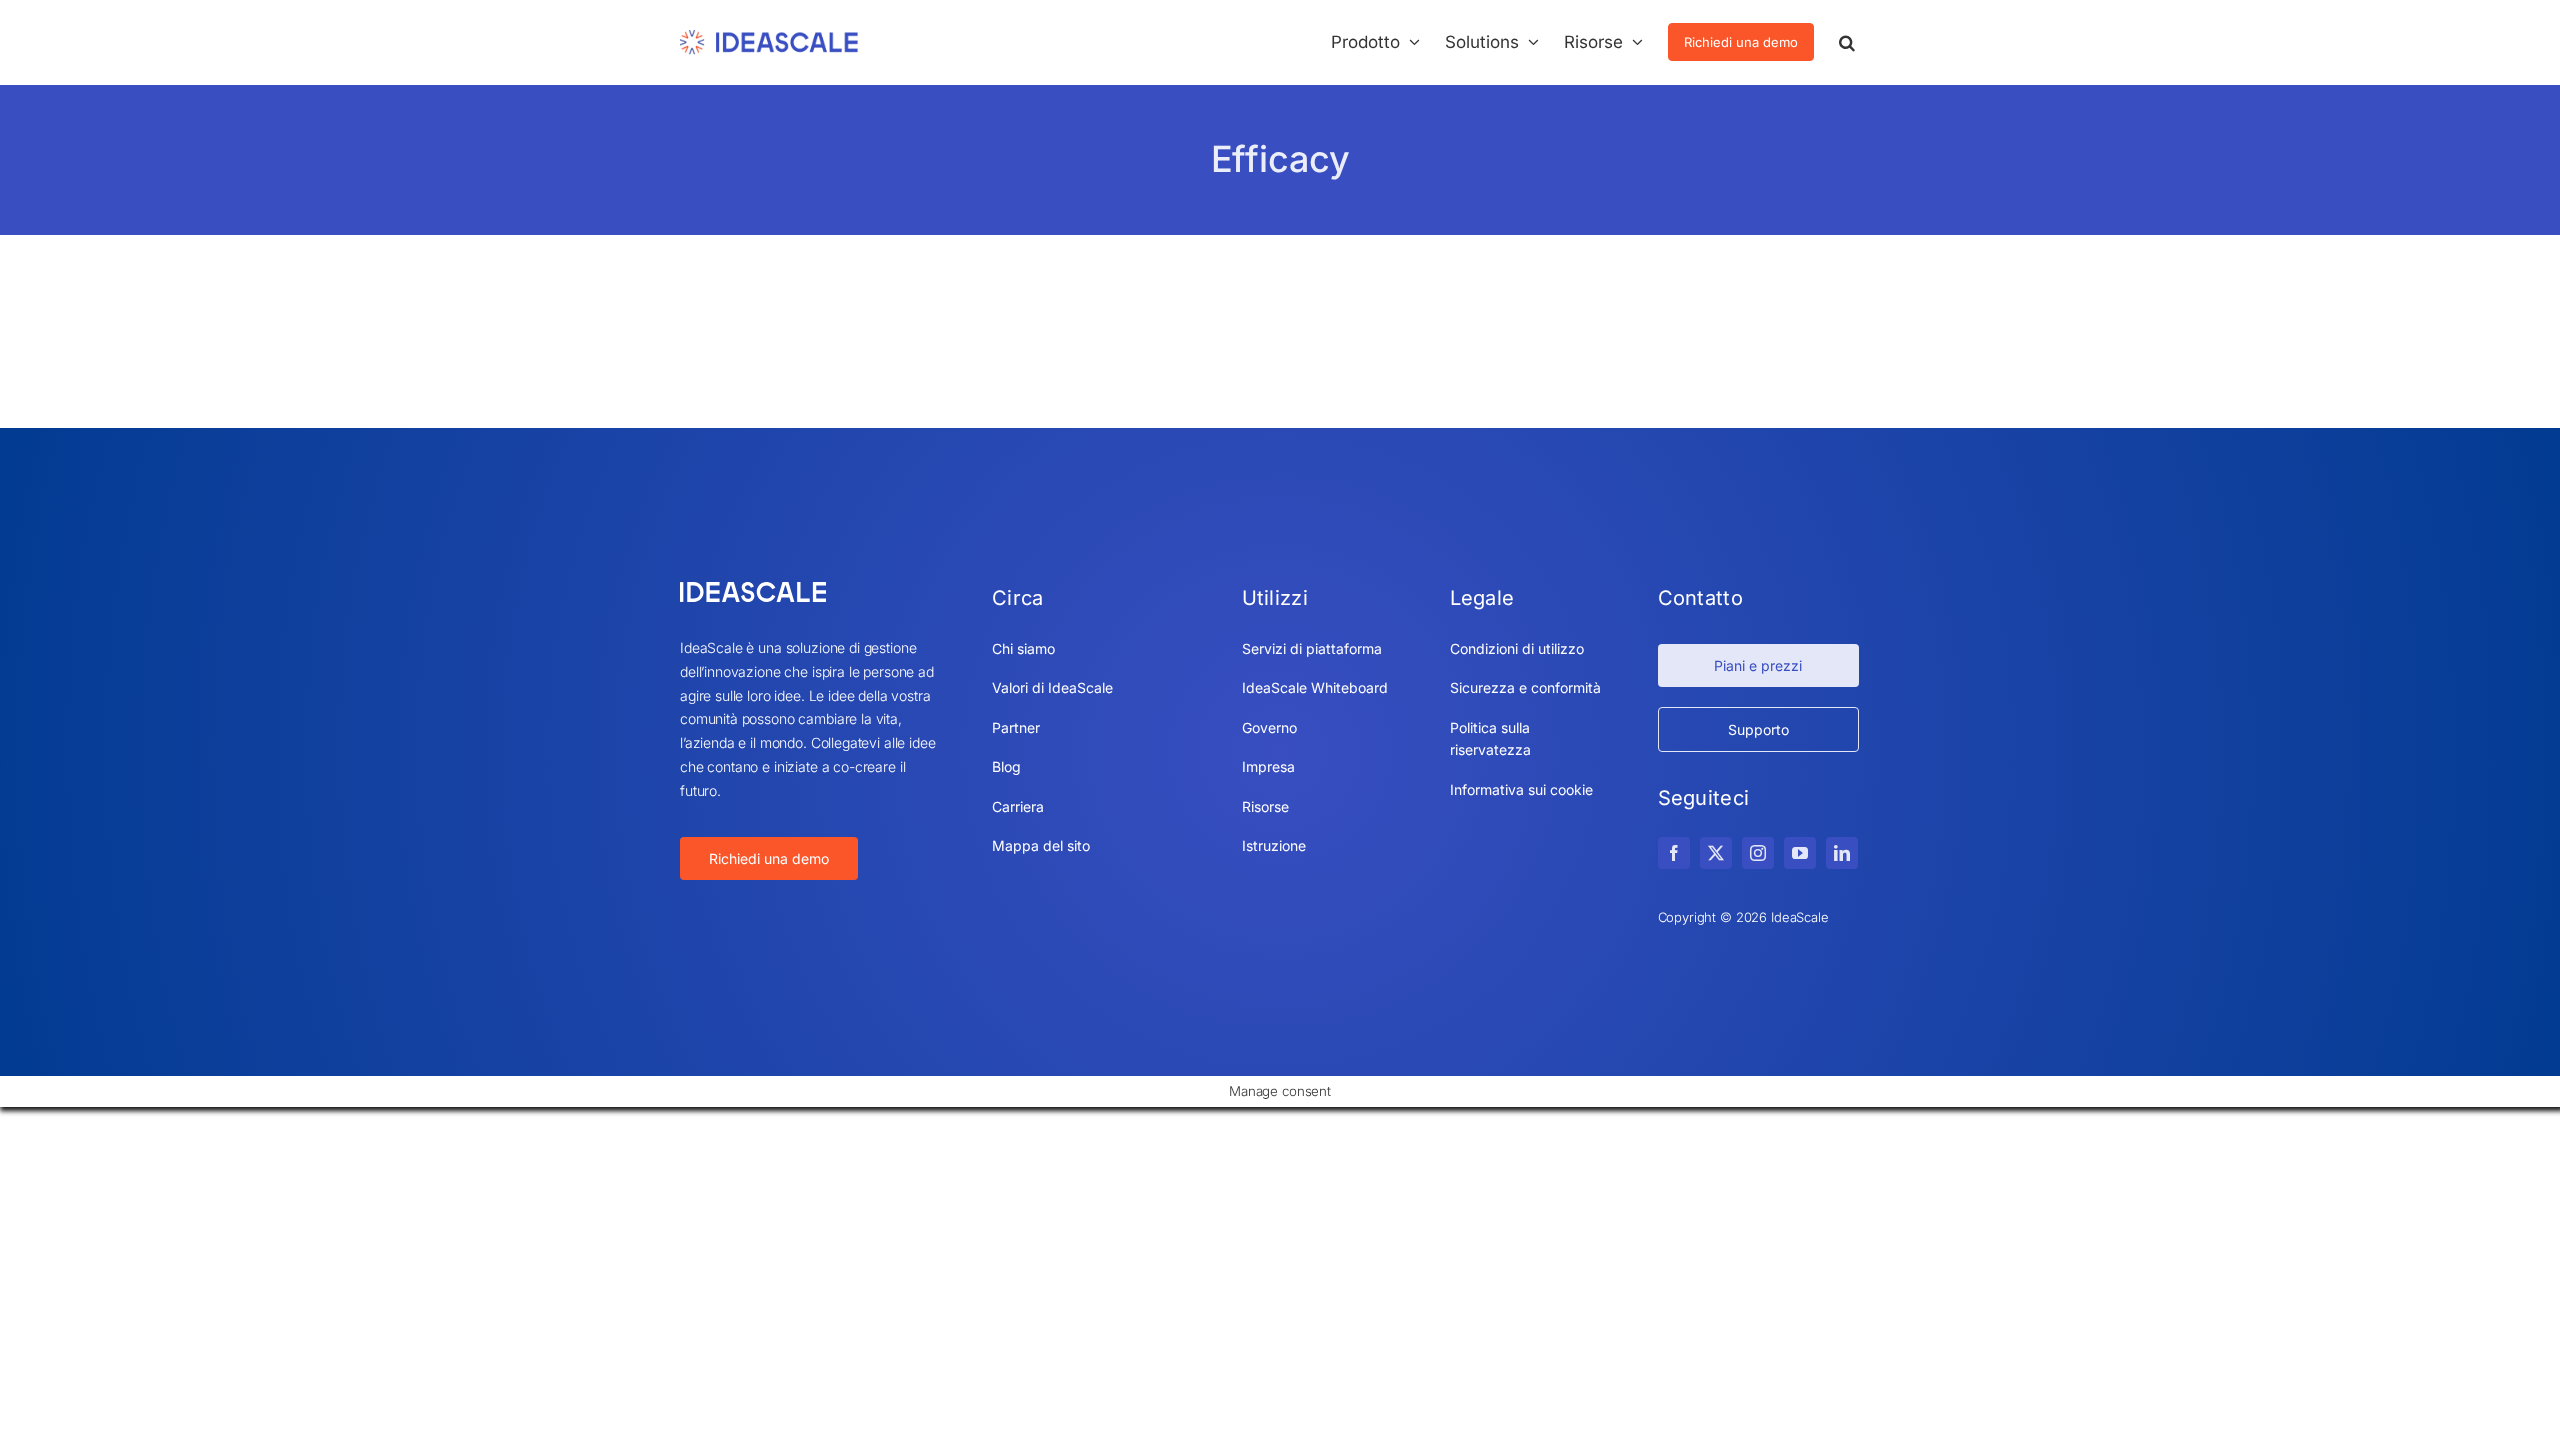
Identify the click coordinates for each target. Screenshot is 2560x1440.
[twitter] (1716, 853)
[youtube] (1800, 853)
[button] (1847, 42)
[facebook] (1674, 853)
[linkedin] (1842, 853)
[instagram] (1758, 853)
